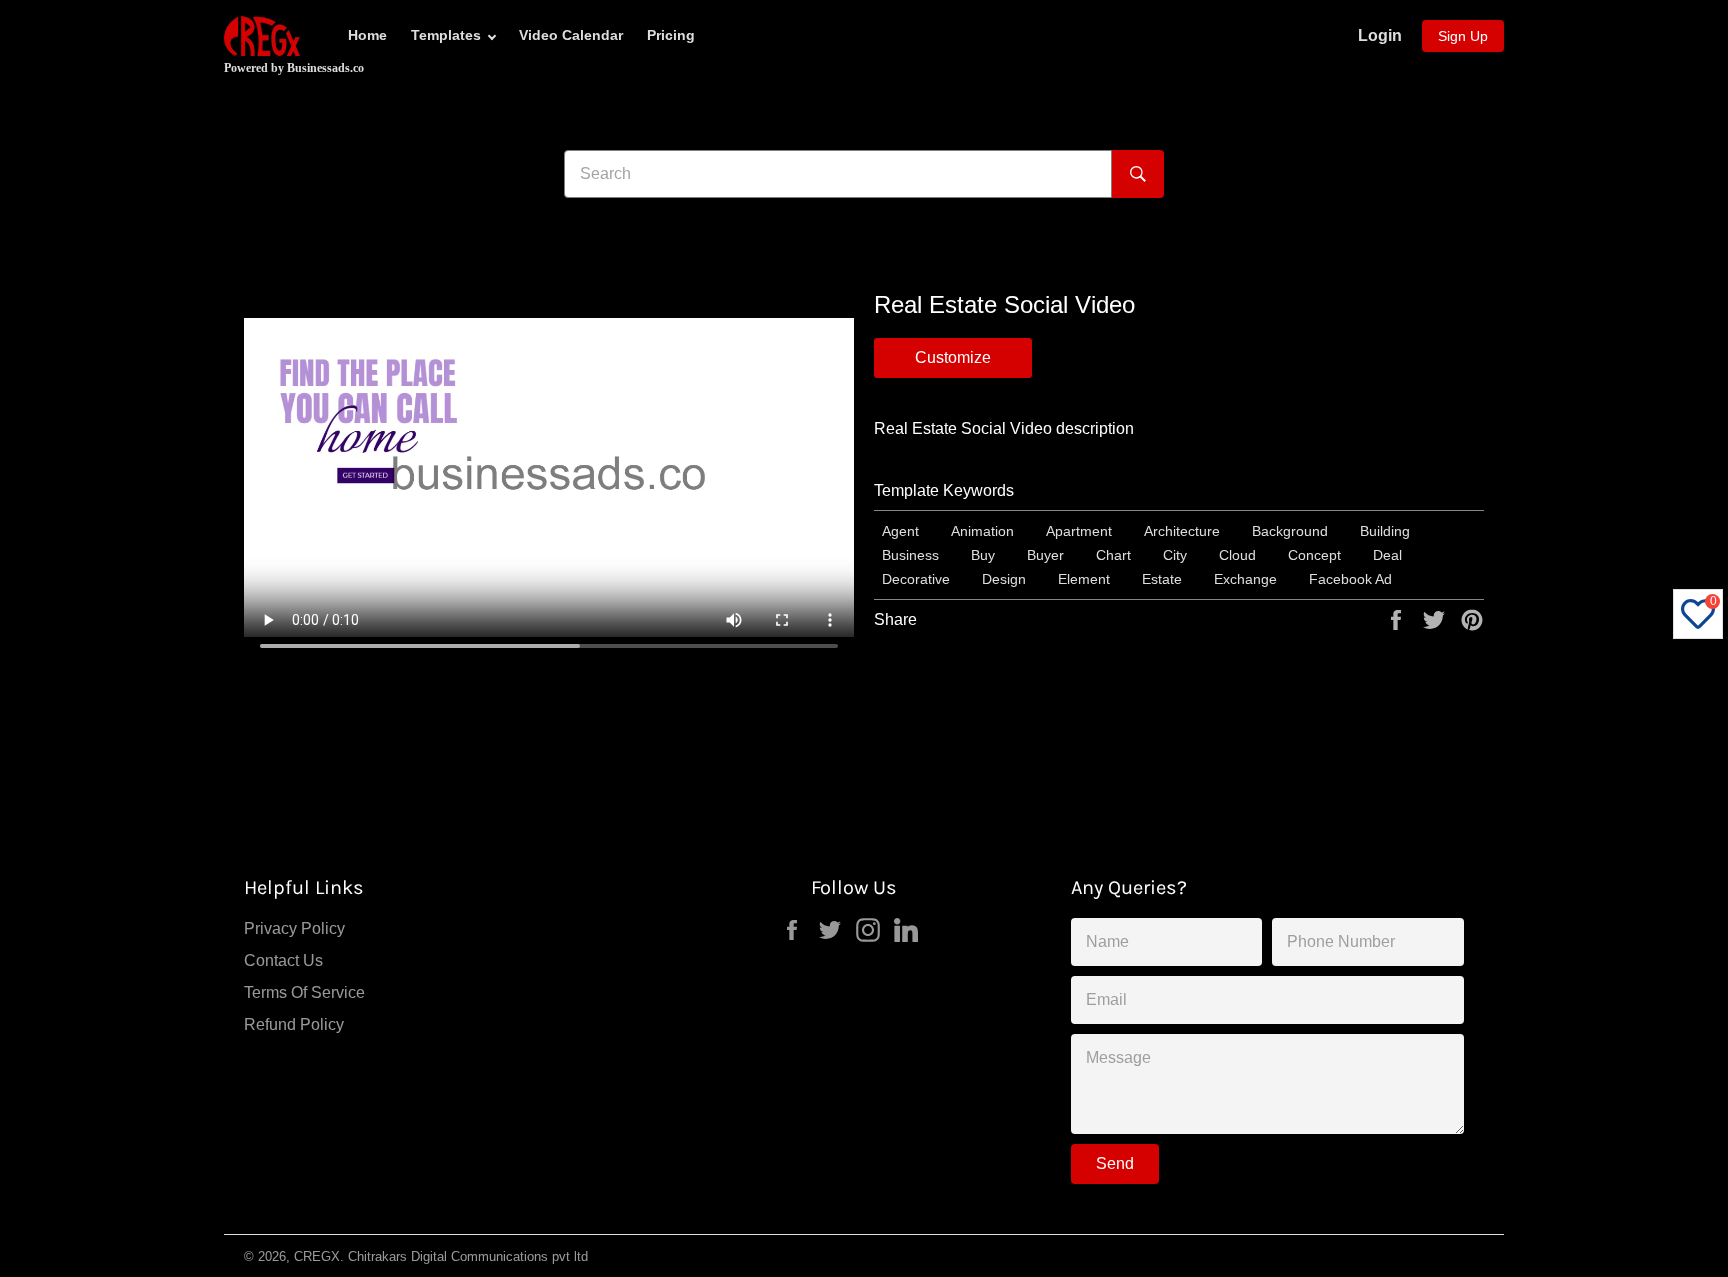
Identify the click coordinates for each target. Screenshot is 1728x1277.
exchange (1245, 579)
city (1175, 555)
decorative (916, 579)
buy (983, 555)
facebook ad (1350, 579)
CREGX (317, 1256)
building (1385, 531)
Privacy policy (294, 928)
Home (367, 35)
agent (900, 531)
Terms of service (304, 992)
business (910, 555)
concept (1314, 555)
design (1004, 579)
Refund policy (294, 1024)
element (1084, 579)
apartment (1079, 531)
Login (1380, 35)
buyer (1045, 555)
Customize (953, 357)
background (1290, 531)
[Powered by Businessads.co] (262, 36)
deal (1387, 555)
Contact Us (283, 960)
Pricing (671, 35)
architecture (1182, 531)
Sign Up (1463, 36)
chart (1113, 555)
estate (1162, 579)
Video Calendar (571, 35)
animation (982, 531)
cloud (1237, 555)
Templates (446, 35)
